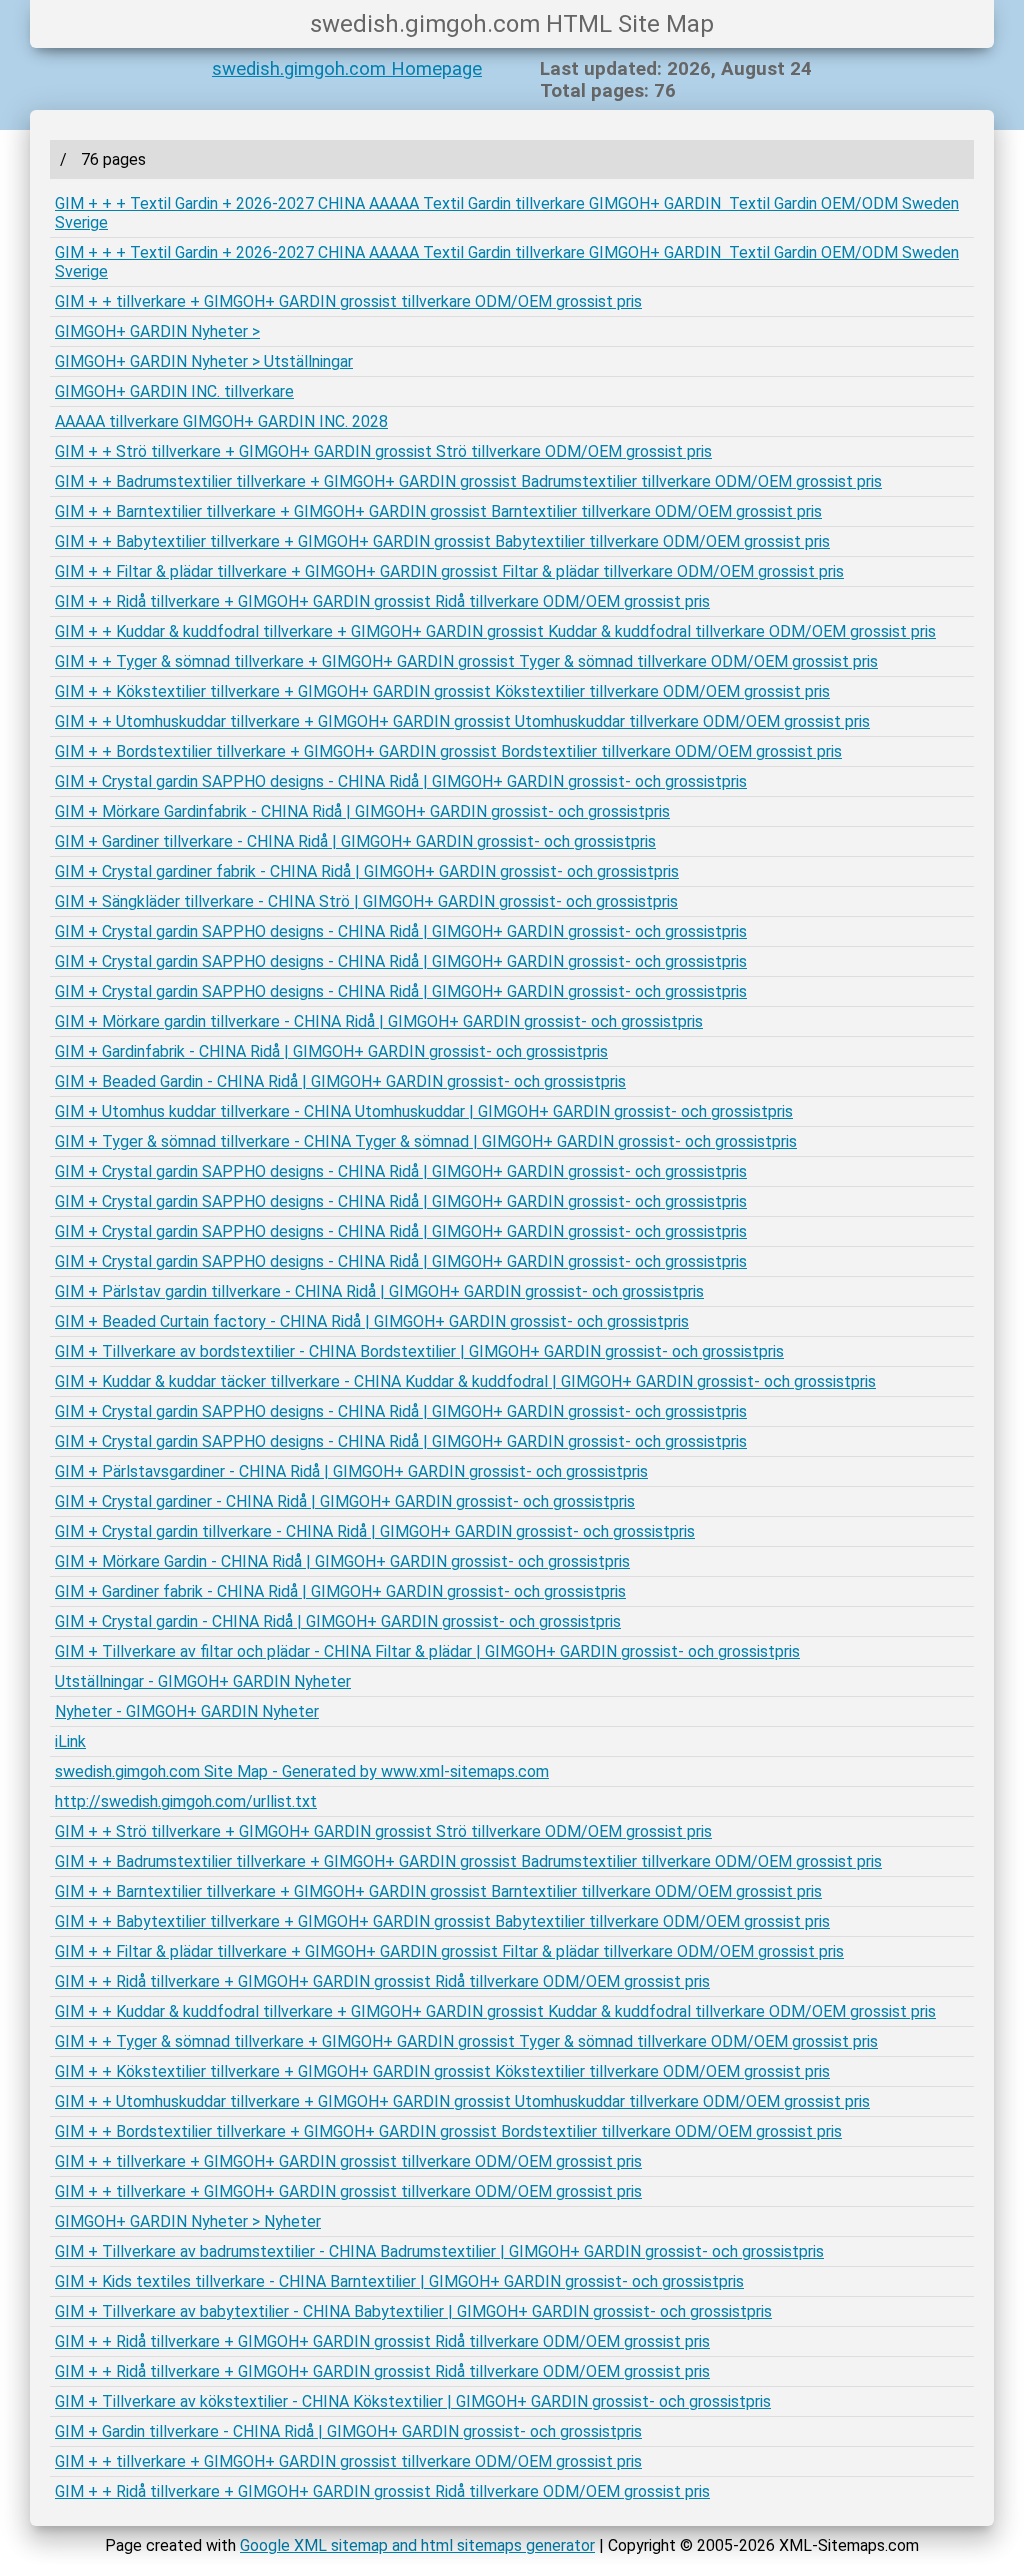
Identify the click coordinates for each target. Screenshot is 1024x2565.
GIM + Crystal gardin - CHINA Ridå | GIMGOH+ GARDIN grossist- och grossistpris (338, 1621)
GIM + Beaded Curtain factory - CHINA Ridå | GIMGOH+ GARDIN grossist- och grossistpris (372, 1321)
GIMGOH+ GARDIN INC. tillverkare (174, 391)
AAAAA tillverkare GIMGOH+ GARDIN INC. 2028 (221, 421)
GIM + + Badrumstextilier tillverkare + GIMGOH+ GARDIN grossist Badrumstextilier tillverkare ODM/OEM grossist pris (468, 481)
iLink (70, 1741)
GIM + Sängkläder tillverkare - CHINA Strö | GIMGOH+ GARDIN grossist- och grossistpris (366, 901)
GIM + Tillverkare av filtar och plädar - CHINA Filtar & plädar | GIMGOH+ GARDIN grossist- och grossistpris (427, 1651)
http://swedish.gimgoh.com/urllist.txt (186, 1801)
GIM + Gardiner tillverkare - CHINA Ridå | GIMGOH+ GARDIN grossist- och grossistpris (355, 841)
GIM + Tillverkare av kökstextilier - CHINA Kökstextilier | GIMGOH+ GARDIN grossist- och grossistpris (413, 2401)
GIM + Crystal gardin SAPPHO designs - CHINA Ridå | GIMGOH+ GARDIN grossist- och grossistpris (401, 781)
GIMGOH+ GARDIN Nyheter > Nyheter (188, 2221)
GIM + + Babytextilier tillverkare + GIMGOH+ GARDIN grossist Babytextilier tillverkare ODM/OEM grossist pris (442, 541)
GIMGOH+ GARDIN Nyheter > (157, 331)
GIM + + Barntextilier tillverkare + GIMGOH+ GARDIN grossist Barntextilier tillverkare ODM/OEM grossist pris (438, 511)
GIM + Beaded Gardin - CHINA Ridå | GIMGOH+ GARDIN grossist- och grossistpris (340, 1081)
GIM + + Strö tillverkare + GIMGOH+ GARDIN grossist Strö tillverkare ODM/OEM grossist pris (383, 451)
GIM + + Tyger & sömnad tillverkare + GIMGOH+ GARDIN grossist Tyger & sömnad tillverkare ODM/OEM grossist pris (466, 661)
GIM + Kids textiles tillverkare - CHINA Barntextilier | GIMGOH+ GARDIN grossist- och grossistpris (399, 2281)
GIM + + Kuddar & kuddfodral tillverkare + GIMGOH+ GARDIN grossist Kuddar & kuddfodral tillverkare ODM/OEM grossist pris (495, 631)
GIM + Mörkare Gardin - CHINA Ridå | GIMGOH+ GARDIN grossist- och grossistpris (342, 1561)
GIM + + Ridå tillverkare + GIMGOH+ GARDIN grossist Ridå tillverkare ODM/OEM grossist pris (382, 601)
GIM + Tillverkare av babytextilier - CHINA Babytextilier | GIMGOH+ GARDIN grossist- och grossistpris (413, 2311)
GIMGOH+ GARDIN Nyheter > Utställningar (204, 361)
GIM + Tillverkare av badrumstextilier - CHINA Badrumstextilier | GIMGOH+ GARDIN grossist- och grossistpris (439, 2251)
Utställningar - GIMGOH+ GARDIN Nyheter (203, 1681)
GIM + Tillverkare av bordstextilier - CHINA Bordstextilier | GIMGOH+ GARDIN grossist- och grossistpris (419, 1351)
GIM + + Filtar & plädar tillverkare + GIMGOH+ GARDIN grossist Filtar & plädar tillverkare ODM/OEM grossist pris (449, 571)
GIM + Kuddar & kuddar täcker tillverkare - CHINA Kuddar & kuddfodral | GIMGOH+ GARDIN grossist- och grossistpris (465, 1381)
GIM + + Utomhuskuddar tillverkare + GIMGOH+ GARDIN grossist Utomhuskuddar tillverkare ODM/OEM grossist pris (462, 721)
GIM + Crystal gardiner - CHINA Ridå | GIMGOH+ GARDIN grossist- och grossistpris (345, 1501)
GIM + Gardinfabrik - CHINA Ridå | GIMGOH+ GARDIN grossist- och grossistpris (331, 1051)
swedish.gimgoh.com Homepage (347, 69)
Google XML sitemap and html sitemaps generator (417, 2545)
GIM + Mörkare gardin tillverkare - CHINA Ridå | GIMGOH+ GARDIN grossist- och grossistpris (379, 1021)
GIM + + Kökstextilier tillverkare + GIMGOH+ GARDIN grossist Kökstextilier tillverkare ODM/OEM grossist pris (442, 691)
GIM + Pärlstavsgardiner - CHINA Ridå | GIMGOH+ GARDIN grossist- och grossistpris (351, 1471)
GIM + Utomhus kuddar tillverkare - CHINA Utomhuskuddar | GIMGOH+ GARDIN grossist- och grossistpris (424, 1111)
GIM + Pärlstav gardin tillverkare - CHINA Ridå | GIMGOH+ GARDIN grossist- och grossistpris (379, 1291)
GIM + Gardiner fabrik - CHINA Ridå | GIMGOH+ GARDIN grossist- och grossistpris (340, 1591)
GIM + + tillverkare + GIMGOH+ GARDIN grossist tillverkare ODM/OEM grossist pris (348, 301)
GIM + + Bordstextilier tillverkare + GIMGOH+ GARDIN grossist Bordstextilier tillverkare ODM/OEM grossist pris (448, 751)
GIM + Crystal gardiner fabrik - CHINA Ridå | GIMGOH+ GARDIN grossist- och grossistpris (367, 871)
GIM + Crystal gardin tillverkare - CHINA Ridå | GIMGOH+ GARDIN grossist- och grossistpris (375, 1531)
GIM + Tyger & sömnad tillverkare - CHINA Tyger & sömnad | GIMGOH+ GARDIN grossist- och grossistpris (426, 1141)
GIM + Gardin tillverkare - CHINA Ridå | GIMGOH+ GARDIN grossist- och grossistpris (348, 2431)
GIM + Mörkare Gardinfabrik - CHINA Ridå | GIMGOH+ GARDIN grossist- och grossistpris (362, 811)
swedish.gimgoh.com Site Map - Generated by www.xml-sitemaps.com (302, 1771)
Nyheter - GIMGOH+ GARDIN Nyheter (187, 1711)
